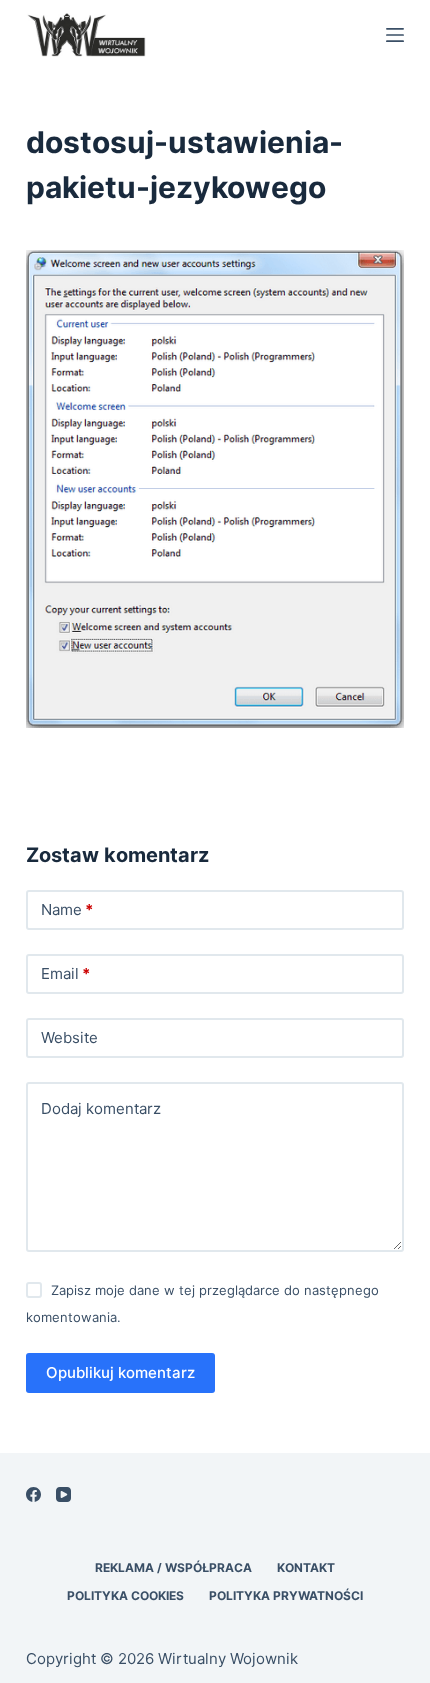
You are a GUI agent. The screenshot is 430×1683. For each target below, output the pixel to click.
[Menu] (395, 35)
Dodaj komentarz (101, 1108)
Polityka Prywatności (286, 1595)
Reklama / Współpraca (173, 1567)
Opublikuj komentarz (120, 1372)
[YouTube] (63, 1494)
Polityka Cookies (125, 1595)
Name (67, 909)
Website (69, 1037)
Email (65, 973)
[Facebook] (33, 1494)
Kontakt (306, 1567)
